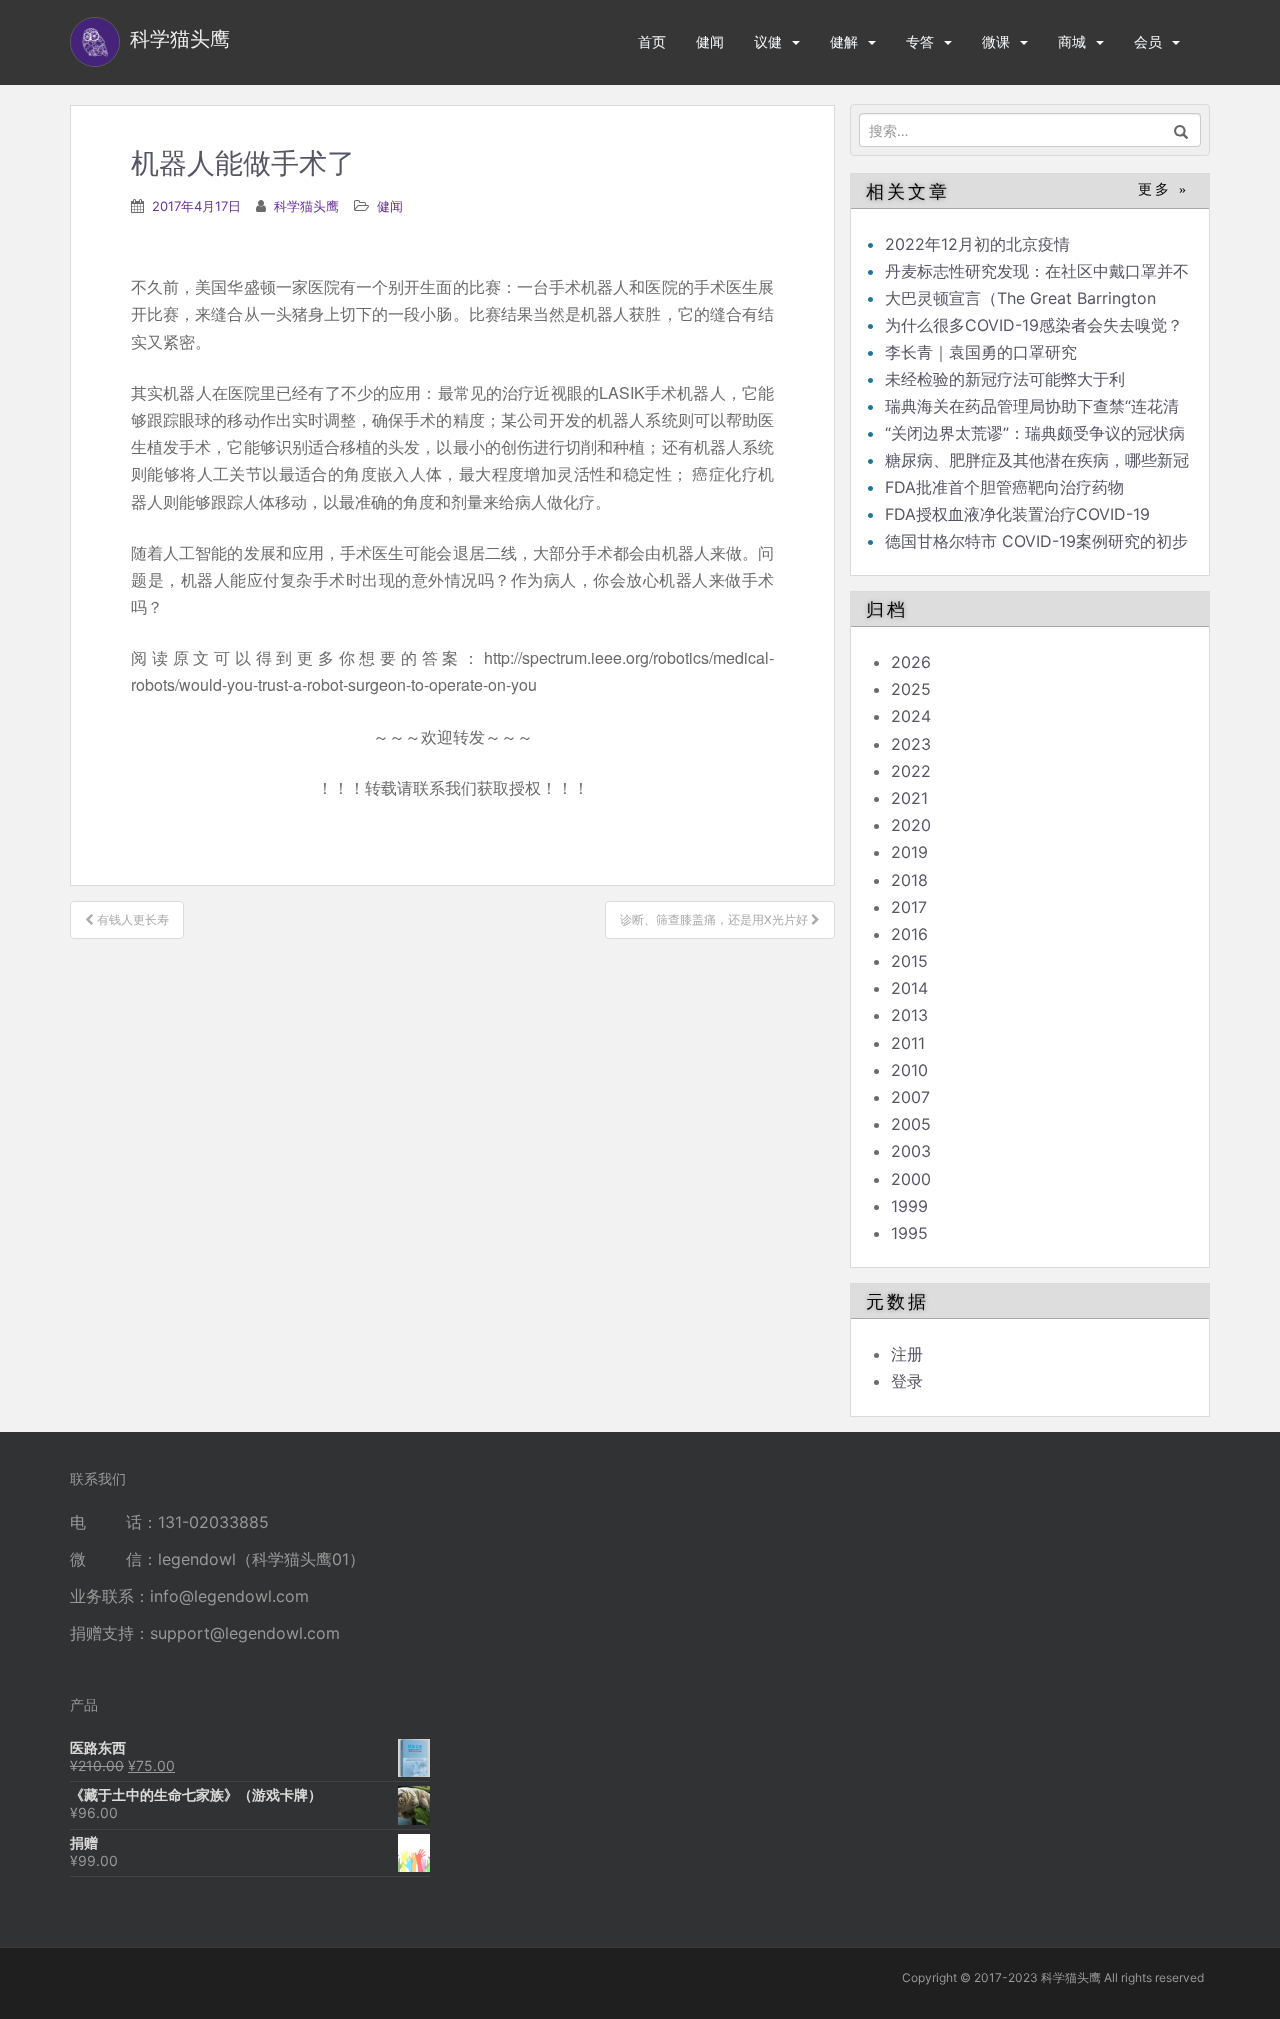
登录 (907, 1381)
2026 (911, 662)
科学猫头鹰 (306, 206)
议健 (768, 41)
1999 (909, 1206)
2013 (909, 1015)
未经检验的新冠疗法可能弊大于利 (1005, 379)
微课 (996, 41)
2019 (909, 852)
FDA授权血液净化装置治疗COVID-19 (1017, 514)
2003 (911, 1151)
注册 (907, 1354)
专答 (920, 41)
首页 (652, 41)
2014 (909, 988)
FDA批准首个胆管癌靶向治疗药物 (1004, 487)
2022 (911, 771)
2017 (909, 907)
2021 (909, 798)
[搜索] (1181, 130)
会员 (1148, 41)
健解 (844, 41)
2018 (909, 880)
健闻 (710, 41)
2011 (908, 1043)
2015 (909, 961)
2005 (911, 1124)
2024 (911, 716)
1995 (909, 1233)
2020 (911, 825)
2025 (911, 689)
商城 (1072, 41)
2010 (909, 1070)
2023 (911, 744)
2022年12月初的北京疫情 (977, 244)
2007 (910, 1097)
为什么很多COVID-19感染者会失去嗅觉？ (1034, 325)
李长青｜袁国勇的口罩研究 (981, 352)
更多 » (1163, 189)
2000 (911, 1179)
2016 (909, 934)
